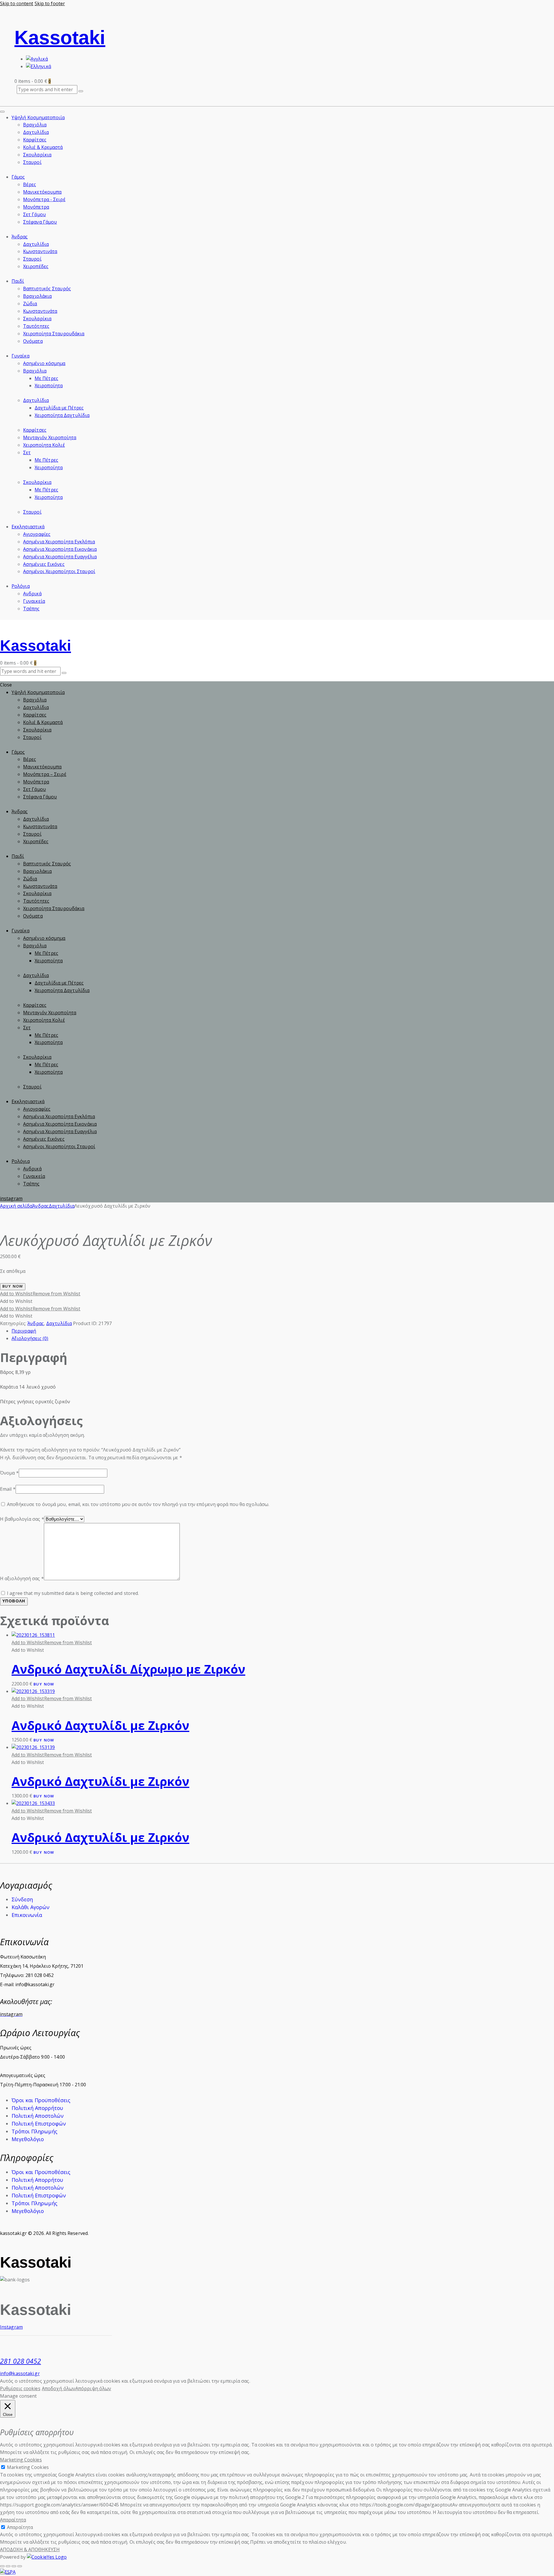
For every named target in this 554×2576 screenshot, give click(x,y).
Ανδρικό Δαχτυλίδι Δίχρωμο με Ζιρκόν (128, 1669)
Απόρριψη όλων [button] (93, 2388)
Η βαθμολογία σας (22, 1519)
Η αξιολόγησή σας (22, 1578)
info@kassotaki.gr (20, 2373)
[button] (40, 1294)
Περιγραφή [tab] (24, 1331)
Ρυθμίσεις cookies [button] (20, 2388)
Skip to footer (50, 3)
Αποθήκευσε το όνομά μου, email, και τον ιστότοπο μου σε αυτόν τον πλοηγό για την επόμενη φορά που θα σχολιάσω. (138, 1504)
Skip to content (17, 3)
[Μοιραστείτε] (14, 2566)
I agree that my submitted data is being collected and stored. (73, 1593)
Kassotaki (60, 37)
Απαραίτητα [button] (13, 2520)
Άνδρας (41, 1206)
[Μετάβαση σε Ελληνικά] (39, 66)
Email (8, 1489)
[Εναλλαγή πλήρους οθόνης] (8, 2566)
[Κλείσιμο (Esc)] (20, 2566)
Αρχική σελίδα (16, 1206)
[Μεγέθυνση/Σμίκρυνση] (2, 2566)
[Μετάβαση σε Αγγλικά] (37, 59)
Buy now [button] (44, 1685)
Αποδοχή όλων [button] (59, 2388)
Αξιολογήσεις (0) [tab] (30, 1338)
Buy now (13, 1287)
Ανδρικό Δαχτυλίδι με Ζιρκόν (100, 1725)
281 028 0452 (20, 2361)
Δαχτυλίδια (62, 1206)
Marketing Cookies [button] (21, 2460)
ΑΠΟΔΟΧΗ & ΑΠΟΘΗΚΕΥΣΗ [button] (30, 2549)
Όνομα (9, 1473)
